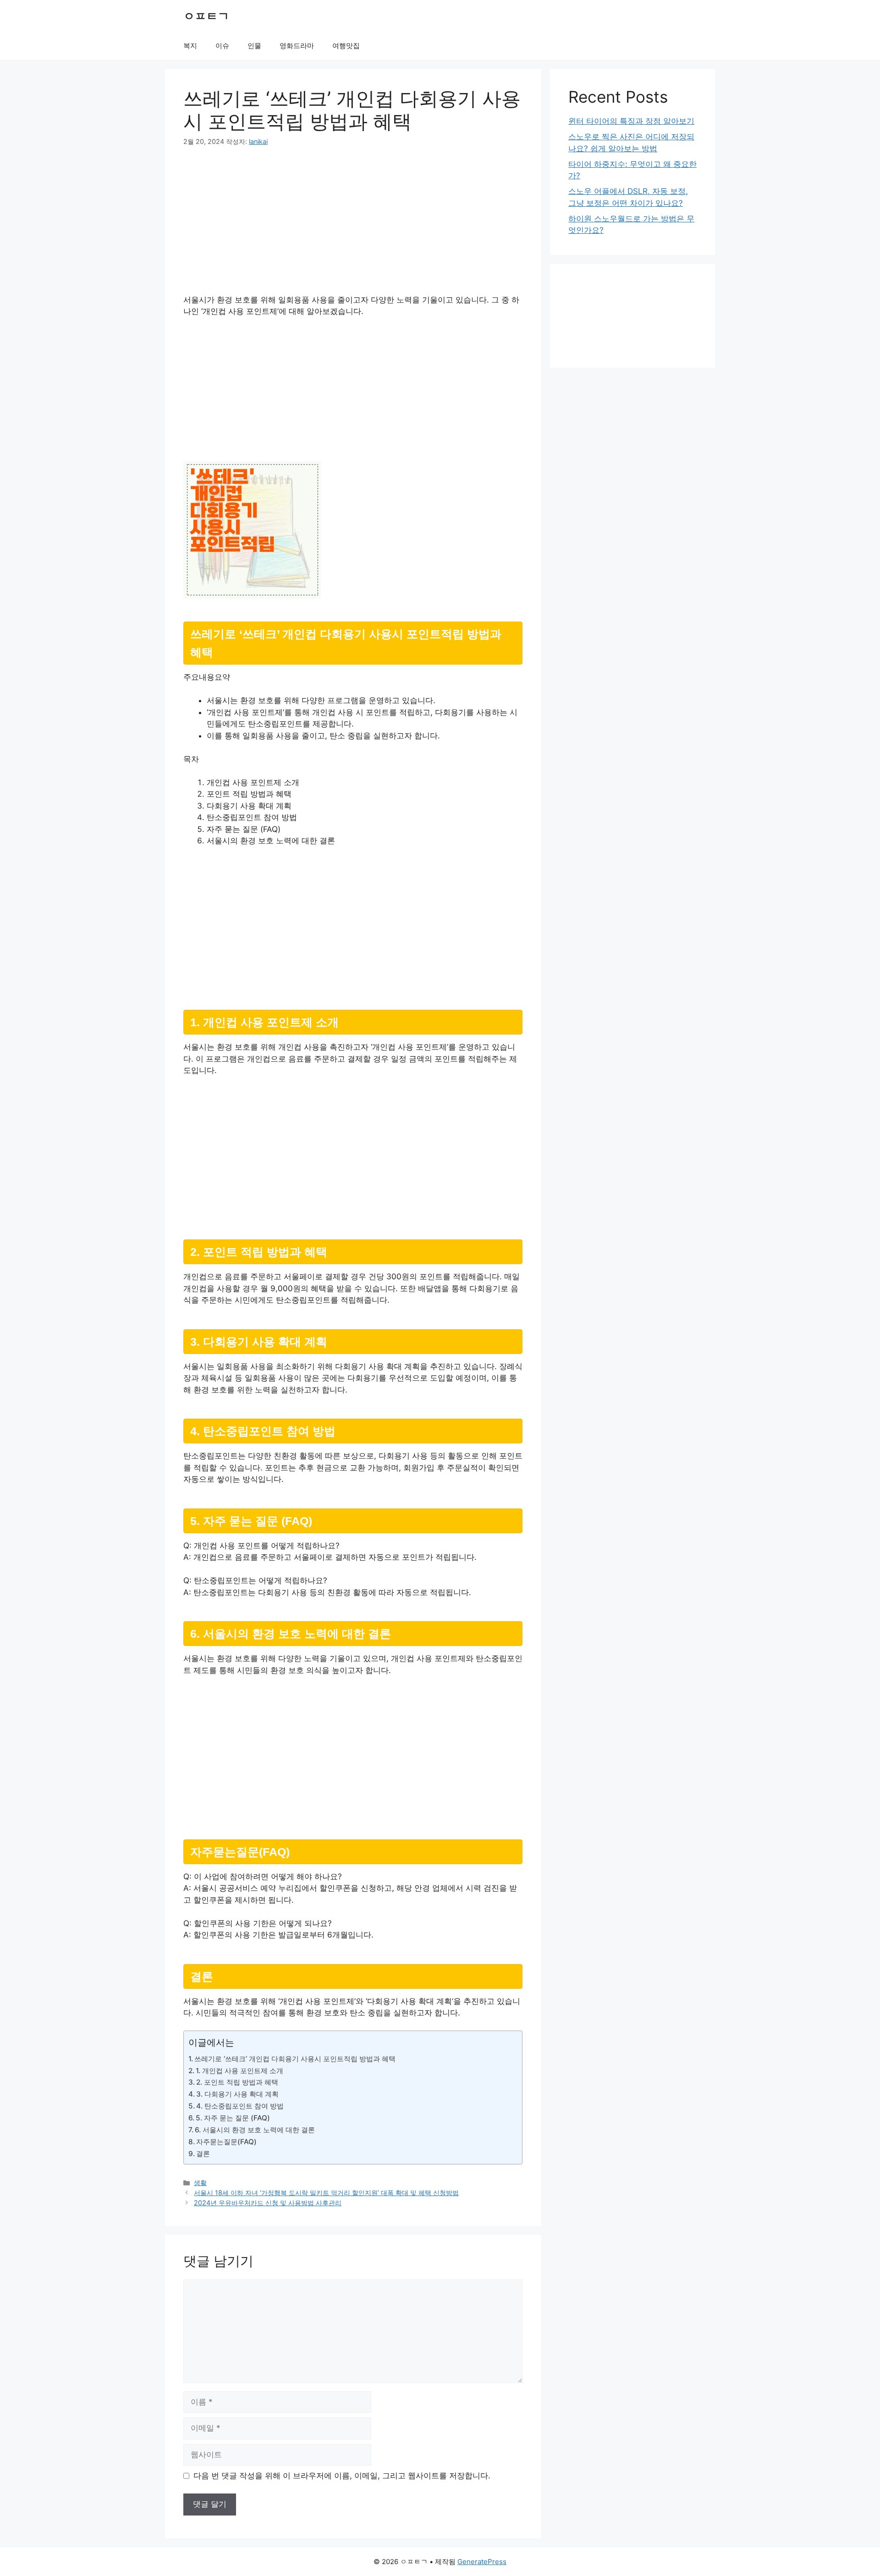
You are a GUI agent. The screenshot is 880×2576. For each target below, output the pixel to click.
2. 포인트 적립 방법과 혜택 (237, 2082)
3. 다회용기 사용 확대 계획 (237, 2094)
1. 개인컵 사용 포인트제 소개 (239, 2071)
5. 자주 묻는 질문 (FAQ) (233, 2118)
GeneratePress (482, 2562)
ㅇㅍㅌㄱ (206, 16)
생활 (200, 2182)
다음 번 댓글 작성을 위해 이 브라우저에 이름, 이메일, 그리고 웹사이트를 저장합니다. (342, 2476)
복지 (190, 46)
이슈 (222, 46)
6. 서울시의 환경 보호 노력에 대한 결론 (255, 2130)
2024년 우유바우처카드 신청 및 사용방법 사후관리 (268, 2203)
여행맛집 (346, 46)
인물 (254, 46)
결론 (203, 2154)
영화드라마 (297, 46)
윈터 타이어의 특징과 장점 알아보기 (631, 121)
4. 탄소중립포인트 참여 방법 (240, 2106)
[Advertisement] (353, 226)
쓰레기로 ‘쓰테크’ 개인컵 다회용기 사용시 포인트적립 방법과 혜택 (295, 2059)
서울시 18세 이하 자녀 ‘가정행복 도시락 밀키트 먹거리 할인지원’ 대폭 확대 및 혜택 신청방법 (326, 2193)
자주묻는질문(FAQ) (226, 2142)
